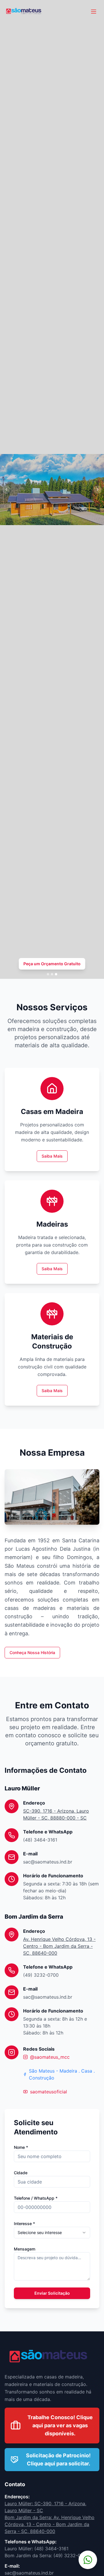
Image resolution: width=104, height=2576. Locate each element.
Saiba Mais (52, 1156)
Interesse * (24, 2223)
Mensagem (25, 2249)
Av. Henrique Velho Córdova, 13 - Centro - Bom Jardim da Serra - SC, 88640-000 (59, 1946)
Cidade (21, 2173)
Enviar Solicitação (52, 2293)
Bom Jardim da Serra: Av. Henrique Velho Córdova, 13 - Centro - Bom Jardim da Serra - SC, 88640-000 (50, 2524)
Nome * (21, 2147)
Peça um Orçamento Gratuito (52, 964)
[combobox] (52, 2233)
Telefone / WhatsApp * (36, 2198)
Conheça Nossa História (32, 1652)
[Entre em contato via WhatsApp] (88, 2560)
